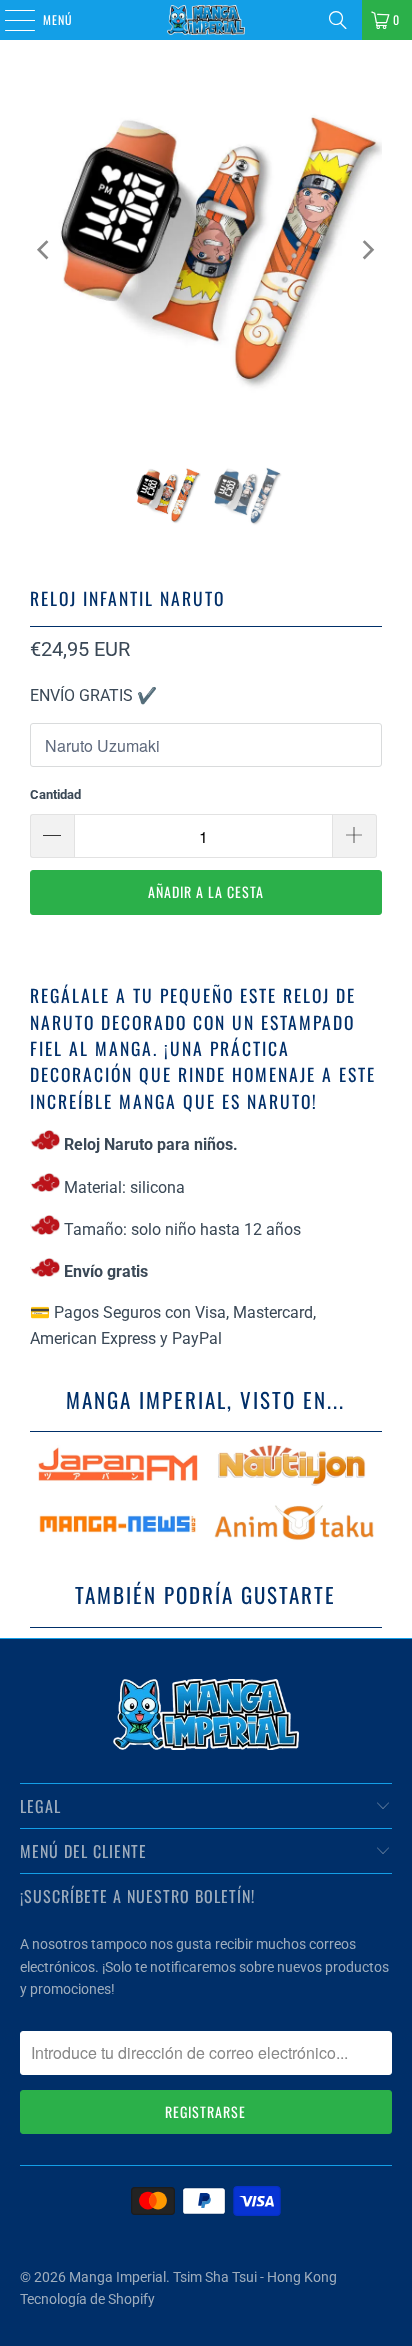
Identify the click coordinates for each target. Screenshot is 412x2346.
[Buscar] (338, 20)
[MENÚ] (9, 20)
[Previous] (45, 249)
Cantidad (55, 794)
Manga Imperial (117, 2277)
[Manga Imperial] (206, 20)
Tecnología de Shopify (87, 2299)
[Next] (367, 249)
